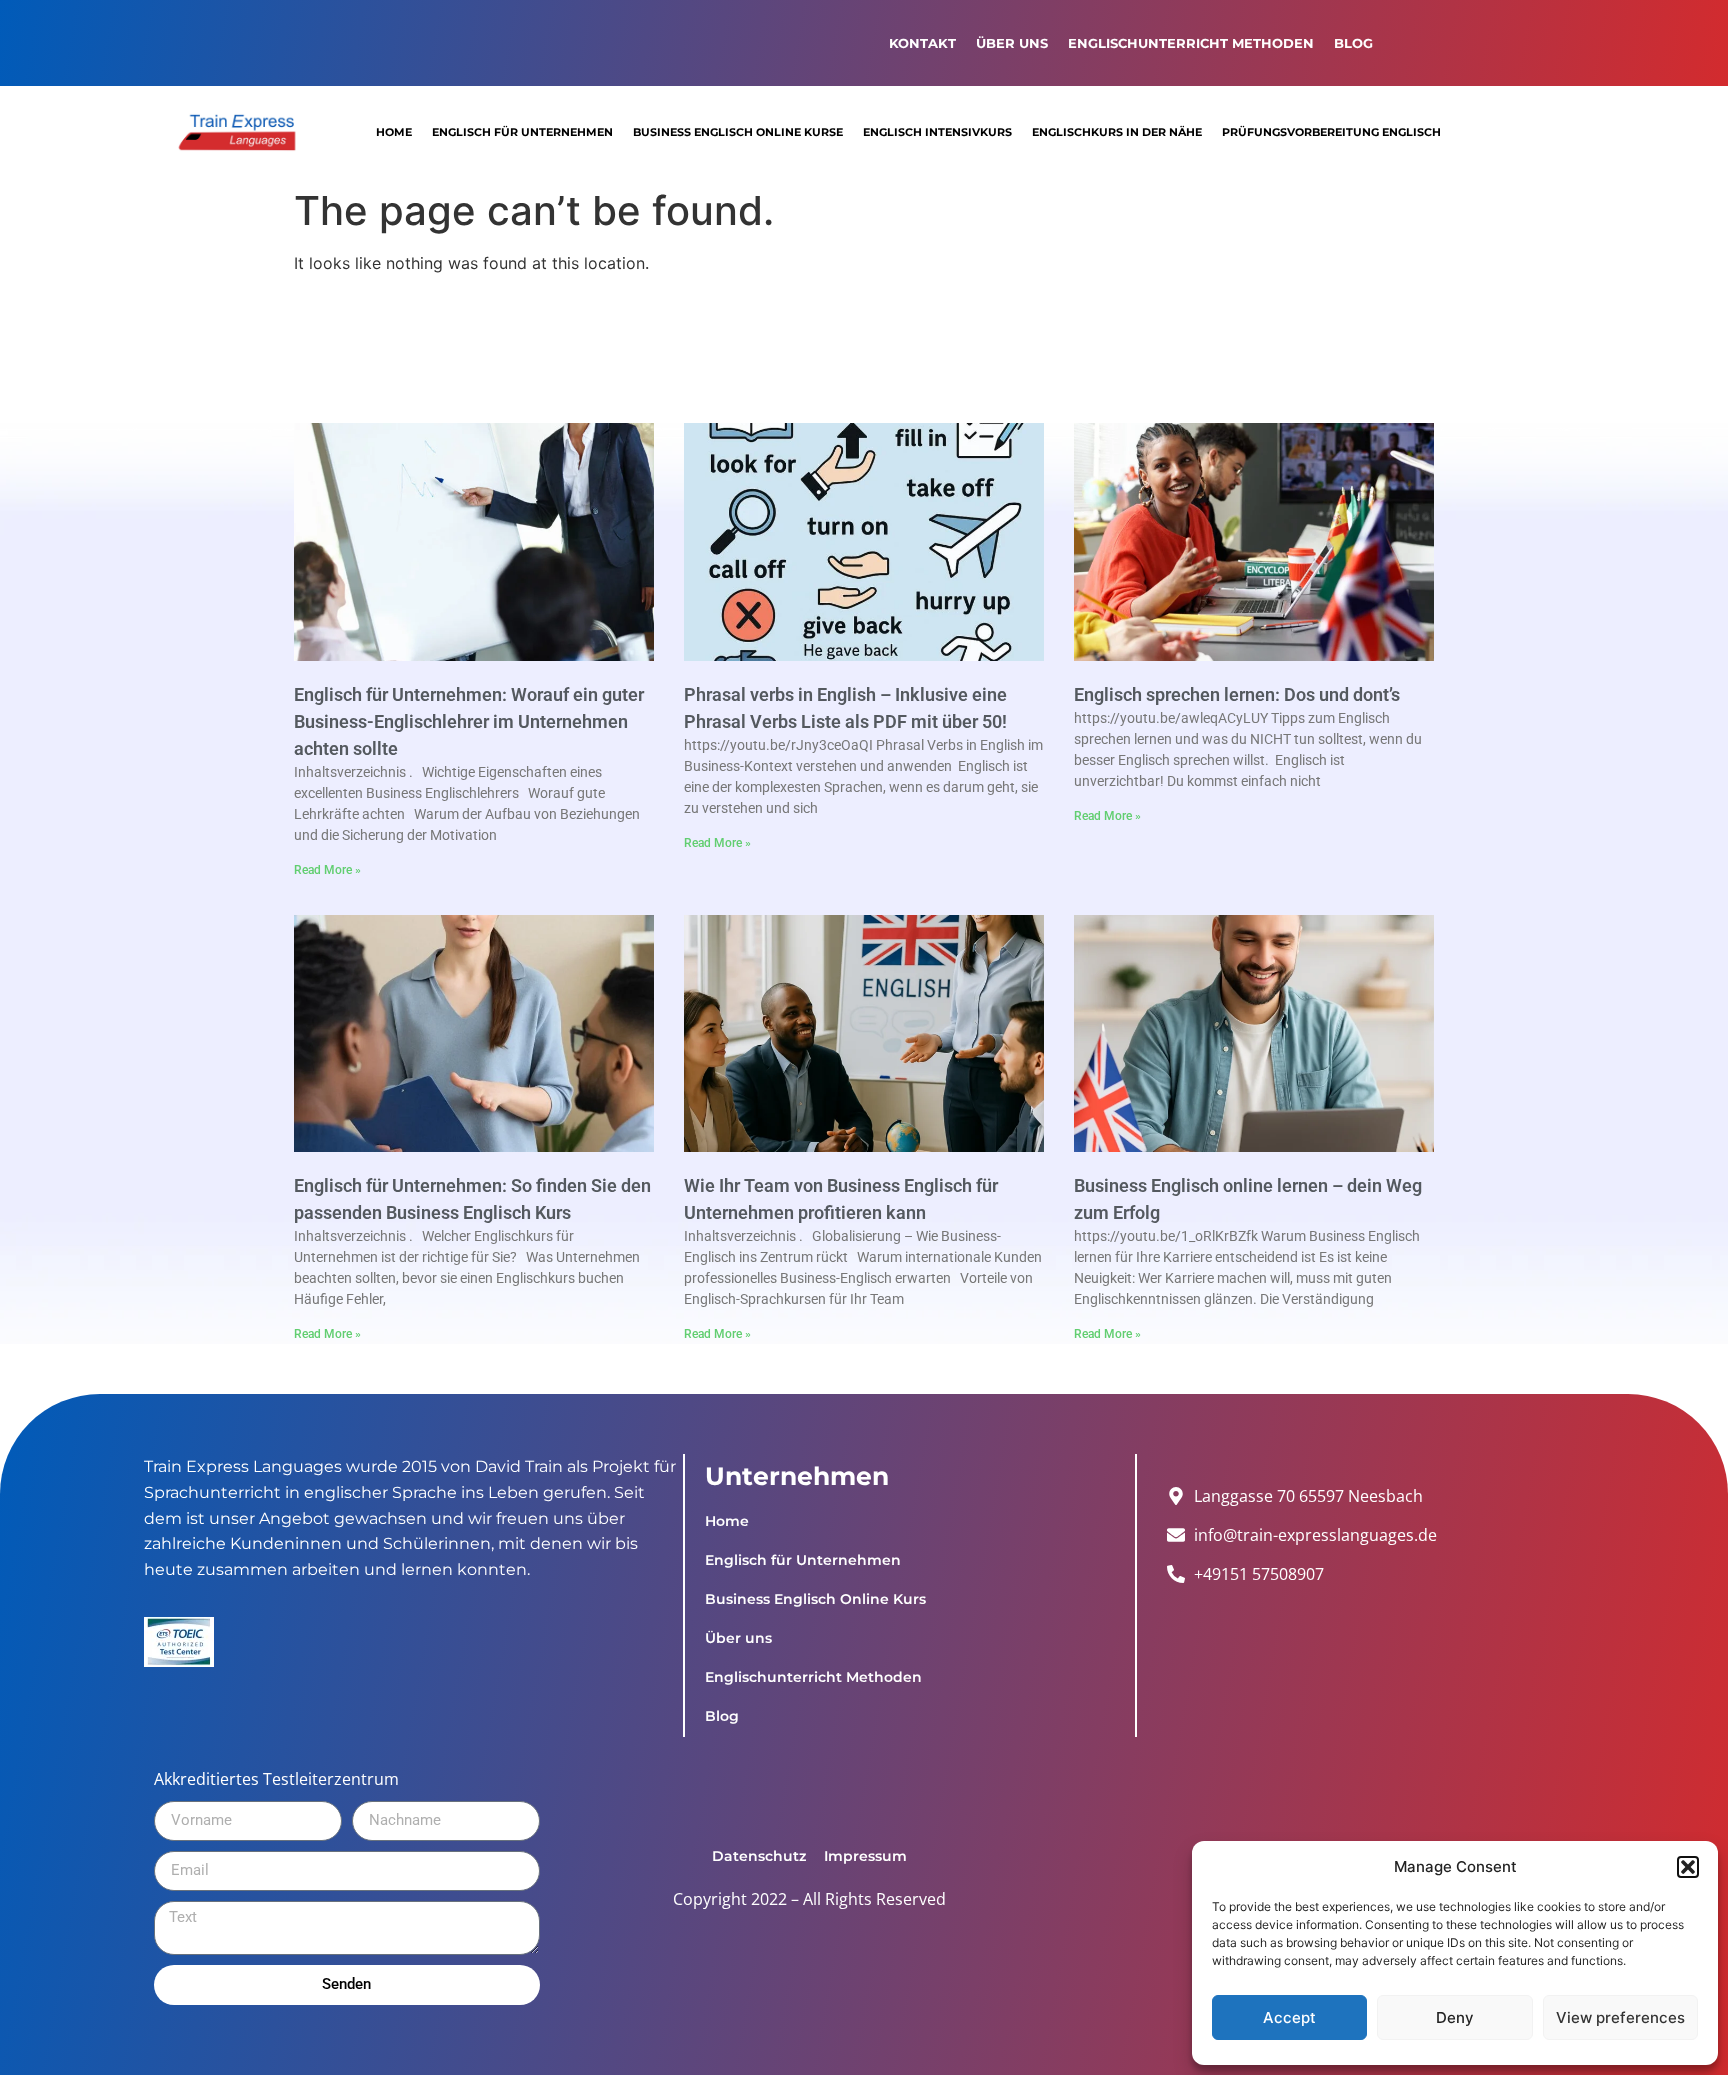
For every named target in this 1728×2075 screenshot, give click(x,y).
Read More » (327, 870)
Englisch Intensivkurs (937, 132)
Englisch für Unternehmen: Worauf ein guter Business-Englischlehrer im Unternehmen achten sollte (469, 721)
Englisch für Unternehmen (522, 132)
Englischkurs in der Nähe (1117, 132)
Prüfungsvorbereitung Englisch (1331, 132)
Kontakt (922, 43)
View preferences (1620, 2017)
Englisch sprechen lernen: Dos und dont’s (1239, 694)
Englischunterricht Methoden (1191, 43)
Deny (1455, 2017)
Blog (1353, 43)
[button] (1688, 1867)
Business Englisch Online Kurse (738, 132)
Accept (1289, 2017)
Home (394, 132)
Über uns (1012, 43)
